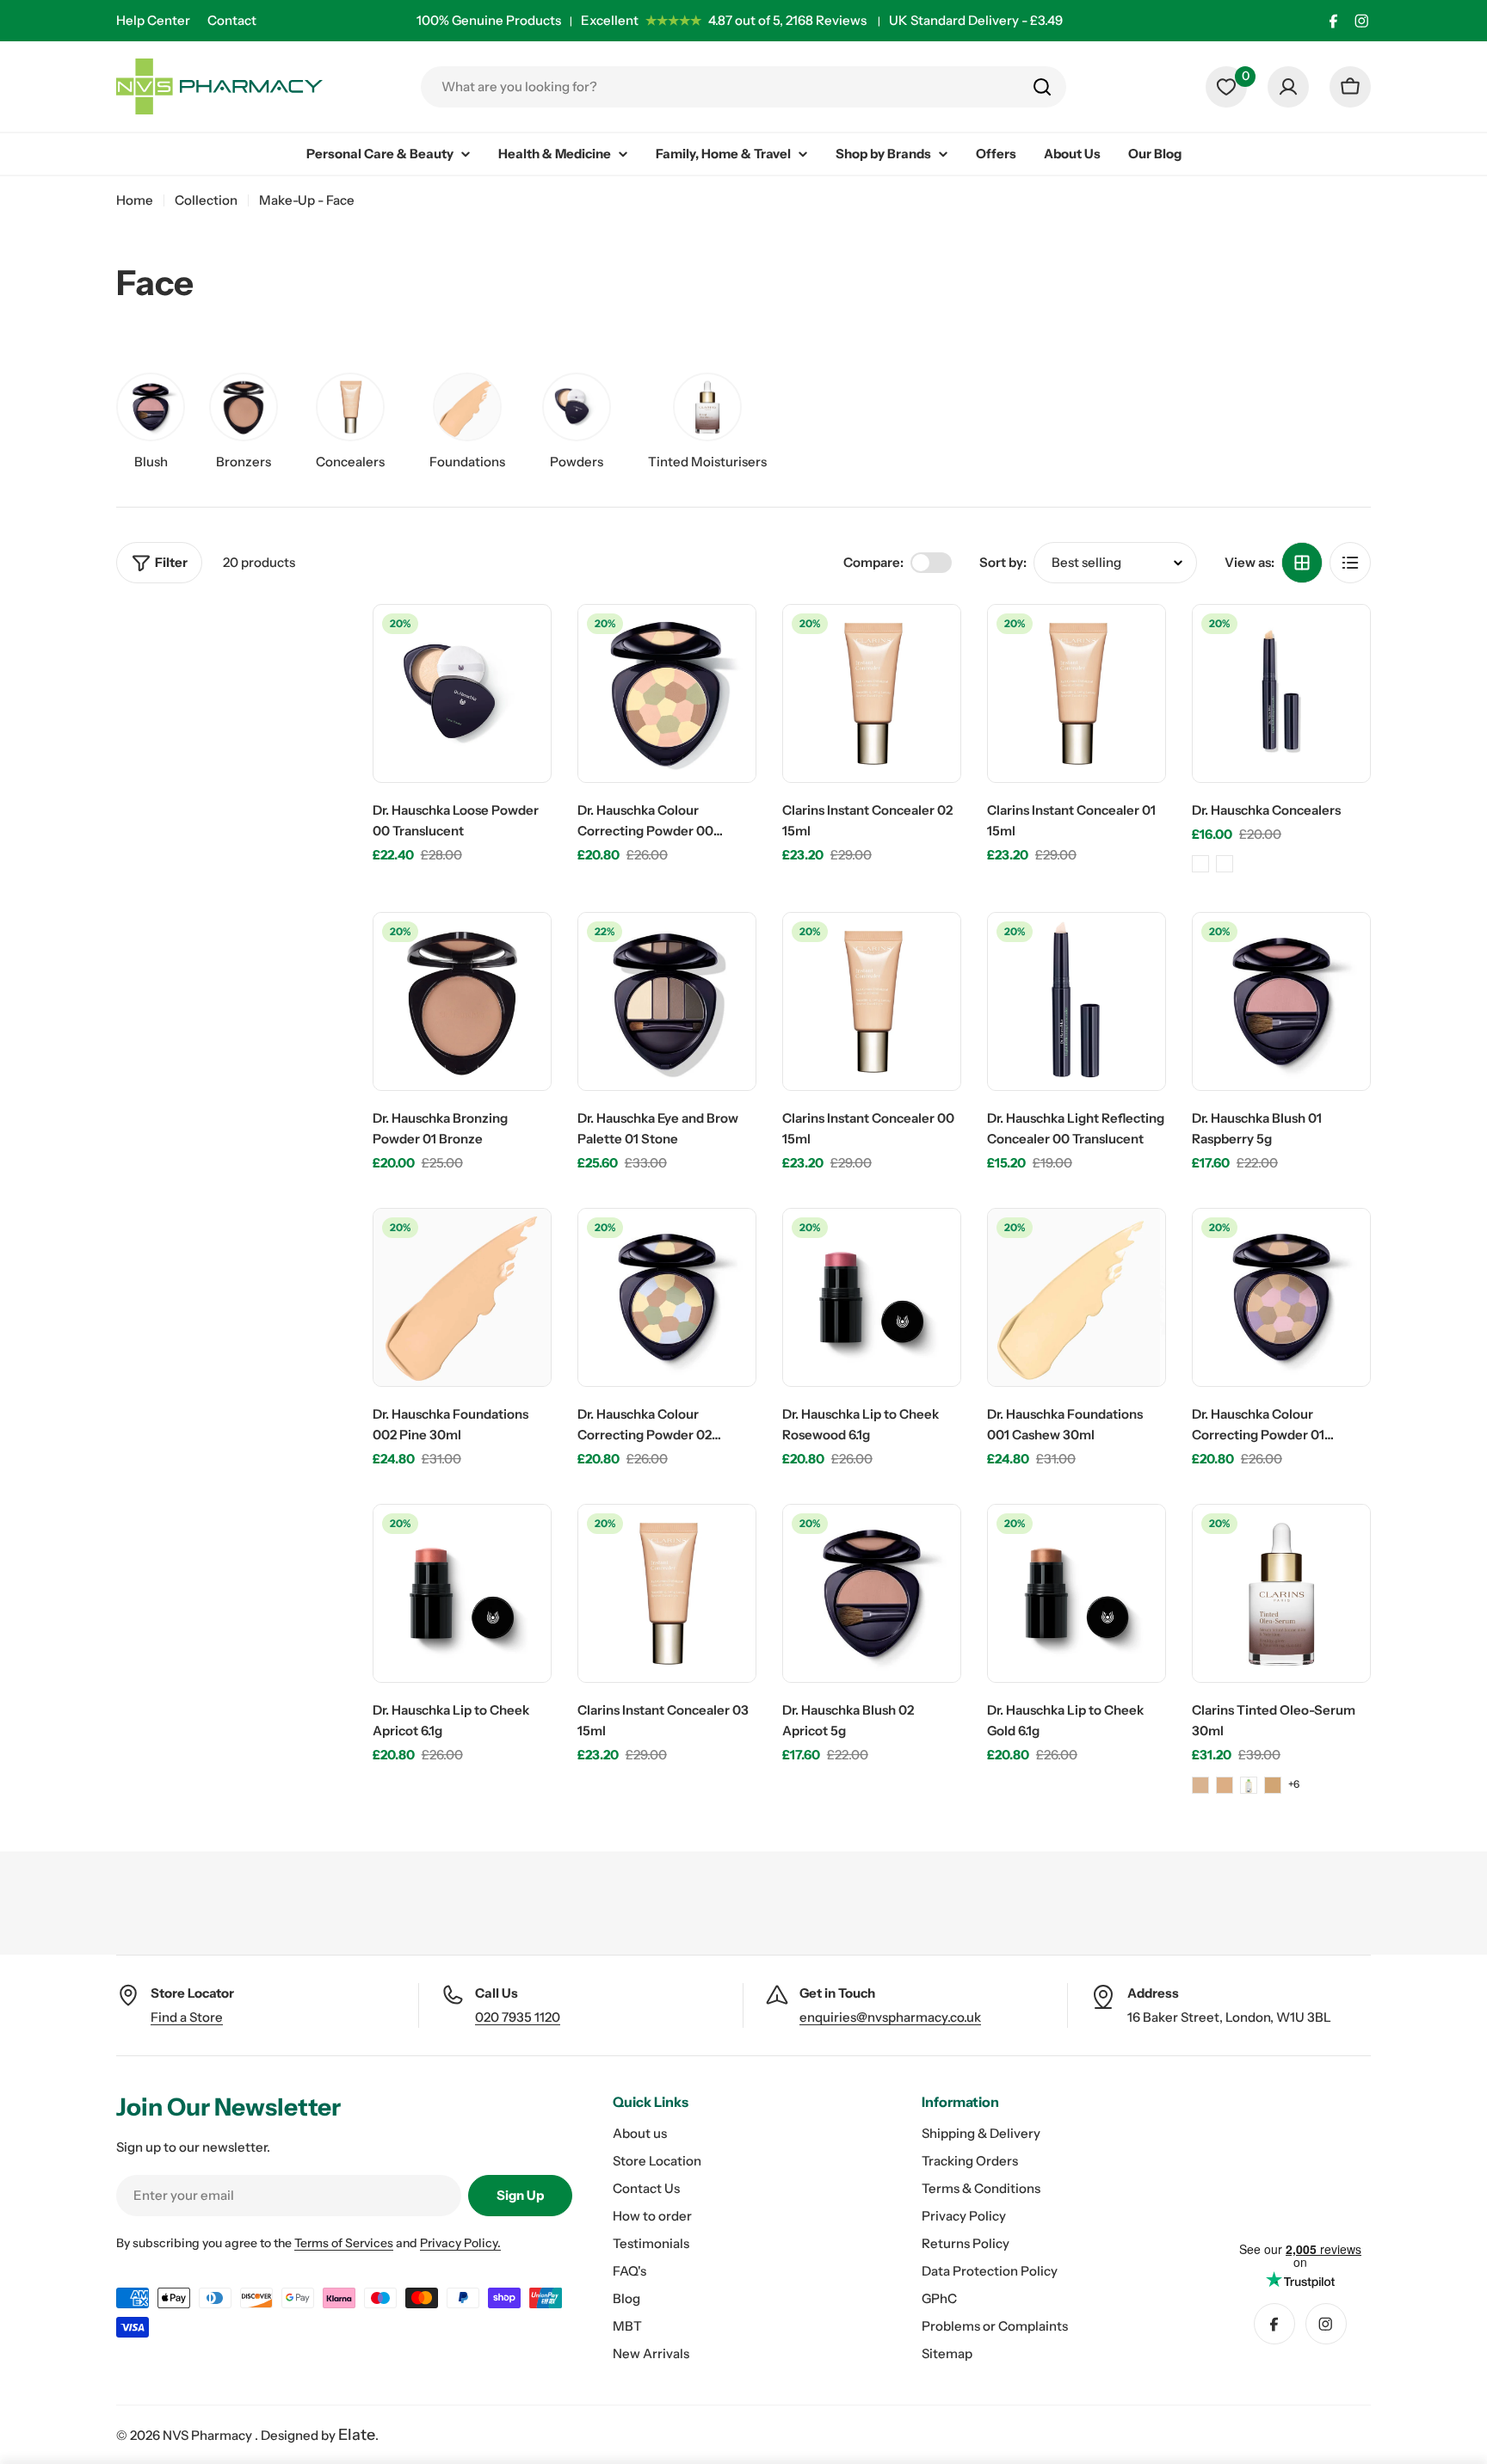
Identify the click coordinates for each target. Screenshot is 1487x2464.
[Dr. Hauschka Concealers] (1281, 693)
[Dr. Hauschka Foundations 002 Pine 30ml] (462, 1297)
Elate (357, 2435)
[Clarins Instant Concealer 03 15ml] (667, 1593)
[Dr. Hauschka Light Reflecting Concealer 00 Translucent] (1077, 1001)
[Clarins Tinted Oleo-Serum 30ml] (1281, 1593)
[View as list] (1350, 563)
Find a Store (187, 2017)
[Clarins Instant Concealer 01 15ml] (1077, 693)
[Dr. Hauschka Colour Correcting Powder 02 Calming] (667, 1297)
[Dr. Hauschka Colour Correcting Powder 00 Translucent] (667, 693)
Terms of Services (344, 2243)
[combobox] (743, 87)
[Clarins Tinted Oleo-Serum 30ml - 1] (1200, 1785)
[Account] (1288, 87)
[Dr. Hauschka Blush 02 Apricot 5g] (872, 1593)
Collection (206, 200)
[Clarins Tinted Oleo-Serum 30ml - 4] (1273, 1785)
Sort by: (1003, 562)
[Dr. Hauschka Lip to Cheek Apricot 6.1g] (462, 1593)
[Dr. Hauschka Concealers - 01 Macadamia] (1200, 864)
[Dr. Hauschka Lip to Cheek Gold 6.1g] (1077, 1593)
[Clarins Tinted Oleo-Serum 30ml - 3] (1249, 1785)
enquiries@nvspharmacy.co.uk (890, 2017)
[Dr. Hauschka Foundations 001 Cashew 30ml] (1077, 1297)
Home (135, 200)
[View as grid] (1302, 563)
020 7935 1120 (518, 2017)
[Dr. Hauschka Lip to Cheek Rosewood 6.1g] (872, 1297)
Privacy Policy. (460, 2243)
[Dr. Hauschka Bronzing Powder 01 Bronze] (462, 1001)
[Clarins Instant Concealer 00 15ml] (872, 1001)
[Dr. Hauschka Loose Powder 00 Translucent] (462, 693)
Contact (232, 20)
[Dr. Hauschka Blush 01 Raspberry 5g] (1281, 1001)
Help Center (153, 20)
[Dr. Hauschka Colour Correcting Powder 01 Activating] (1281, 1297)
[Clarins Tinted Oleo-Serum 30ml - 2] (1225, 1785)
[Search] (1042, 87)
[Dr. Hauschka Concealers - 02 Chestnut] (1225, 864)
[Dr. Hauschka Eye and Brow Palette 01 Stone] (667, 1001)
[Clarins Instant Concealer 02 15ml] (872, 693)
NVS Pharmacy (209, 2435)
